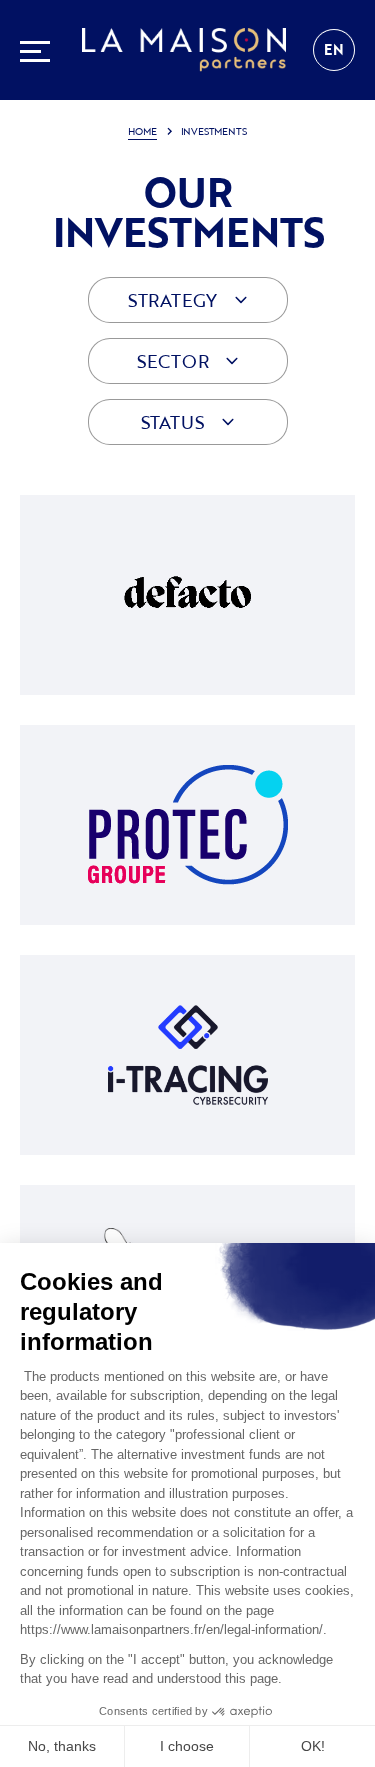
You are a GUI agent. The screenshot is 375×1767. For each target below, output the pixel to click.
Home (142, 131)
